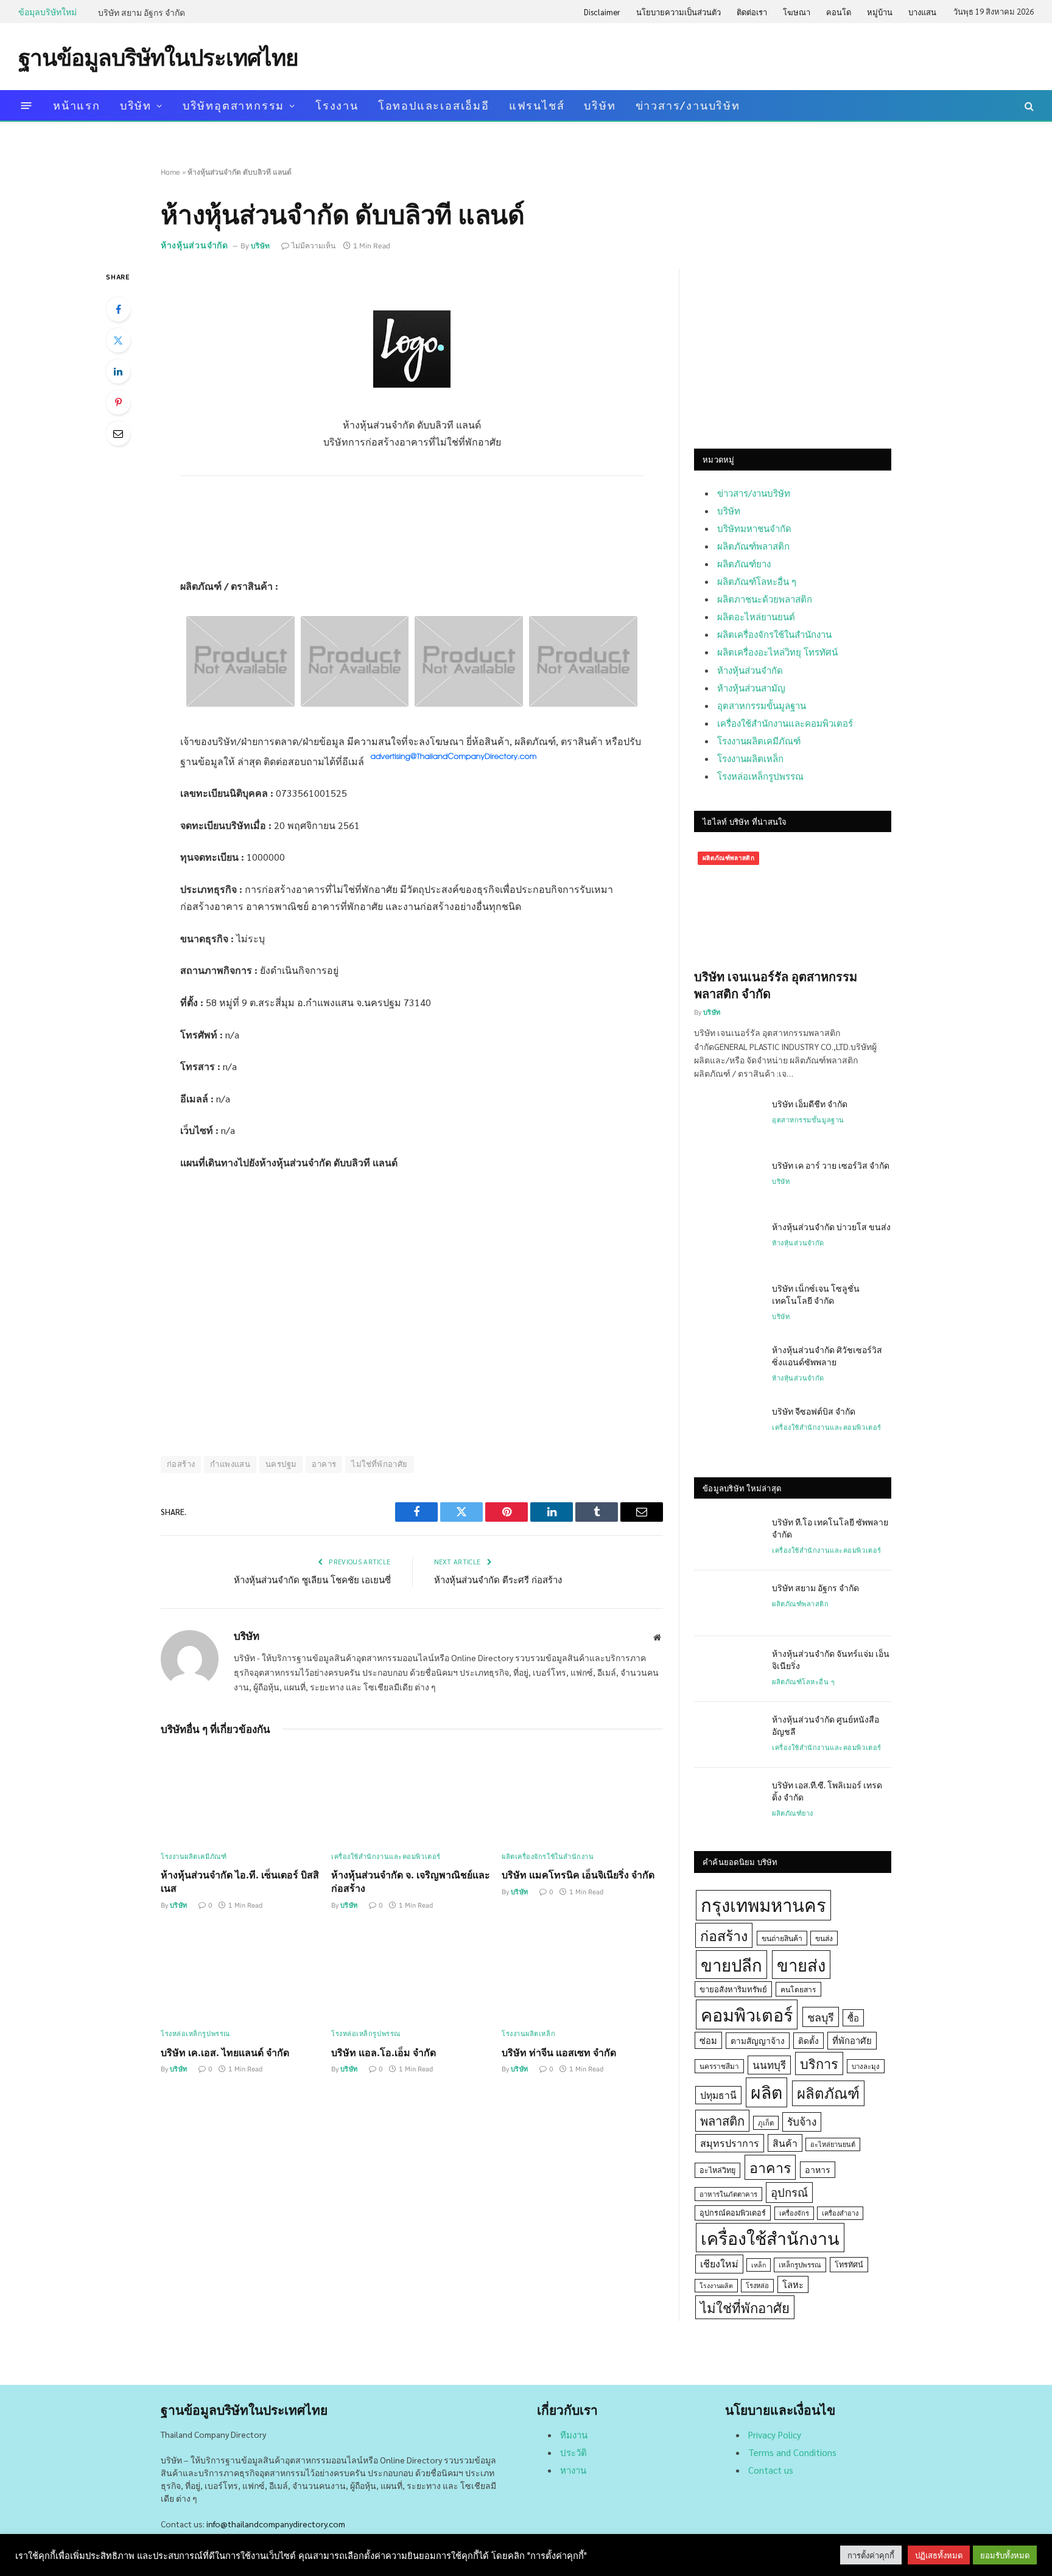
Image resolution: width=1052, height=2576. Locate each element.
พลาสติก (722, 2120)
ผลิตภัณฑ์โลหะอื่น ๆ (757, 581)
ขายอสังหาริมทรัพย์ (733, 1989)
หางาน (573, 2470)
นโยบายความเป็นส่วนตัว (679, 12)
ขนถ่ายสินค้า (782, 1938)
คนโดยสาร (798, 1989)
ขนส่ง (824, 1938)
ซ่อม (708, 2040)
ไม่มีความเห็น (314, 246)
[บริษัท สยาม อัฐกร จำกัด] (728, 1603)
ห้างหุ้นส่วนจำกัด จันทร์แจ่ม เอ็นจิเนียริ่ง (831, 1659)
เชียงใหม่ (719, 2263)
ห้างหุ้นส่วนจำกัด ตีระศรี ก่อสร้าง (498, 1579)
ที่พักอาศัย (852, 2040)
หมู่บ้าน (880, 12)
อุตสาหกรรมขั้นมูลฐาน (762, 705)
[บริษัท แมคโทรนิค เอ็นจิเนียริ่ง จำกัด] (582, 1796)
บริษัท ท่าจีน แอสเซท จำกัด (559, 2052)
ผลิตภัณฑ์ (828, 2093)
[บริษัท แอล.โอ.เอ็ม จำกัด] (412, 1974)
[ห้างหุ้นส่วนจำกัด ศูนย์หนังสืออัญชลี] (728, 1735)
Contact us (771, 2470)
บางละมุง (866, 2066)
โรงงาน (337, 105)
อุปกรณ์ (789, 2192)
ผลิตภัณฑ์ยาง (744, 563)
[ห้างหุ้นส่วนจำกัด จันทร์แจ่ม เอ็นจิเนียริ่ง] (728, 1669)
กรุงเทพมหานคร (763, 1905)
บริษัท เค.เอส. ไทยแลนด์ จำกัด (225, 2052)
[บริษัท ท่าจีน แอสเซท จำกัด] (582, 1974)
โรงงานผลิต (716, 2285)
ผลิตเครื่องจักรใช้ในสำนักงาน (548, 1857)
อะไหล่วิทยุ (717, 2170)
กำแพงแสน (230, 1464)
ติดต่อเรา (752, 12)
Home (170, 172)
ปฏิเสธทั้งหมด (939, 2555)
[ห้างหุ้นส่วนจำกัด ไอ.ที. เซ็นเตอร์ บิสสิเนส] (241, 1796)
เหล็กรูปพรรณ (800, 2265)
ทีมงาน (574, 2434)
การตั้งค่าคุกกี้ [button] (871, 2555)
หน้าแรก (77, 105)
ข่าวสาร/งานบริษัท (688, 105)
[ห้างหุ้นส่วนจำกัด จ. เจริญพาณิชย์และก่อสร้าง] (412, 1796)
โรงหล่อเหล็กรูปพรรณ (195, 2034)
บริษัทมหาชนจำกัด (754, 528)
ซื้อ (853, 2018)
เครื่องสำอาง (840, 2213)
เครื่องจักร (794, 2213)
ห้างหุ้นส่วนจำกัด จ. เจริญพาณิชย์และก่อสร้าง (411, 1881)
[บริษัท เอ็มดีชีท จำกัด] (728, 1119)
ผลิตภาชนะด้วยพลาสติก (765, 599)
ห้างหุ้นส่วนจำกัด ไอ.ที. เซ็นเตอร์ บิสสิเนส (240, 1881)
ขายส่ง (801, 1965)
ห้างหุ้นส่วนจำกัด (195, 245)
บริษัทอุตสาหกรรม (233, 105)
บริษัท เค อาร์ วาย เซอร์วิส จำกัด (831, 1165)
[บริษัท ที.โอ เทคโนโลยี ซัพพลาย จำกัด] (728, 1538)
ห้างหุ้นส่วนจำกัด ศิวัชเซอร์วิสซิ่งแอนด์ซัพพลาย (827, 1356)
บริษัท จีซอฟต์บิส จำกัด (814, 1411)
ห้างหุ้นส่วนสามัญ (751, 688)
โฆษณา (797, 12)
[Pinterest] (118, 402)
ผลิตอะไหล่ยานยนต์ (756, 616)
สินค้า (785, 2143)
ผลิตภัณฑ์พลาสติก (753, 546)
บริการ (819, 2063)
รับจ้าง (802, 2121)
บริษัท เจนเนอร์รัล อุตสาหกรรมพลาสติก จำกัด (776, 985)
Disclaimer (602, 12)
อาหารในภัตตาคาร (728, 2194)
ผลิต (766, 2092)
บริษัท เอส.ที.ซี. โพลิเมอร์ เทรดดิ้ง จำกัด (827, 1791)
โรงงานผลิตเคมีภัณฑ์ (194, 1857)
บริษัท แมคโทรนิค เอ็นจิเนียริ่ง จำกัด (578, 1874)
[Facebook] (118, 309)
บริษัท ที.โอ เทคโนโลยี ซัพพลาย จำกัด (830, 1528)
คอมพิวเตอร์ (747, 2014)
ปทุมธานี (718, 2095)
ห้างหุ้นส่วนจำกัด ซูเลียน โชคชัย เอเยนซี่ (312, 1579)
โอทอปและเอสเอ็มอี (434, 105)
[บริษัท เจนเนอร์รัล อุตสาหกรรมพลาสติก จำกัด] (793, 903)
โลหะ (793, 2284)
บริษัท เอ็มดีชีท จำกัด (810, 1104)
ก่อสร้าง (181, 1464)
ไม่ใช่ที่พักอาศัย (379, 1464)
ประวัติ (573, 2452)
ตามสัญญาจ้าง (758, 2040)
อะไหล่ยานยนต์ (833, 2144)
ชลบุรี (821, 2017)
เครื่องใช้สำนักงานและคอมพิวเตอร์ (386, 1857)
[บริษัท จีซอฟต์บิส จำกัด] (728, 1427)
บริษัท (136, 105)
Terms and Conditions (792, 2452)
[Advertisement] (812, 55)
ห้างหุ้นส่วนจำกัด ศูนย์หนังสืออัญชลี (826, 1725)
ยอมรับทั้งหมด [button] (1005, 2555)
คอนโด (839, 12)
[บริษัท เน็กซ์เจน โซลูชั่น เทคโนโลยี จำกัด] (728, 1304)
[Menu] (26, 106)
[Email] (118, 433)
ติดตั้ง (808, 2040)
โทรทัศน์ (849, 2264)
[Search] (1028, 106)
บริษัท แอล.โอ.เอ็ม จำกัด (384, 2052)
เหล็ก (759, 2265)
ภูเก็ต (766, 2123)
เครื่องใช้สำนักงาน (770, 2238)
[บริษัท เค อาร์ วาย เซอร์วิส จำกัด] (728, 1181)
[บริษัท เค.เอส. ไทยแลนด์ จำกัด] (241, 1974)
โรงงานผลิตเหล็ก (528, 2034)
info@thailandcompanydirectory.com (276, 2524)
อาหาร (818, 2169)
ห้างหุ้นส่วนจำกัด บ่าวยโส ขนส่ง (831, 1227)
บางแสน (922, 12)
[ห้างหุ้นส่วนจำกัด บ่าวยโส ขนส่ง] (728, 1242)
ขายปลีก (731, 1965)
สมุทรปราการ (730, 2143)
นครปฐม (281, 1464)
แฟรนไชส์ (537, 105)
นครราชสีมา (719, 2066)
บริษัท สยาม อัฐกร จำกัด (142, 12)
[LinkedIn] (118, 371)
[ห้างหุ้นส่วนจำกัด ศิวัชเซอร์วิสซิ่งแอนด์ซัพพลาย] (728, 1365)
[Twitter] (118, 340)
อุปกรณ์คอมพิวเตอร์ (733, 2213)
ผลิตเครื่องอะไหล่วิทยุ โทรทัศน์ (777, 652)
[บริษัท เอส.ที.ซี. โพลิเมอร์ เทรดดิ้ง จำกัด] (728, 1801)
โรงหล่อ (757, 2285)
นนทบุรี (769, 2065)
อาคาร (324, 1464)
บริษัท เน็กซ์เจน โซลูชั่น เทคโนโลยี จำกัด (816, 1294)
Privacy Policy (775, 2434)
